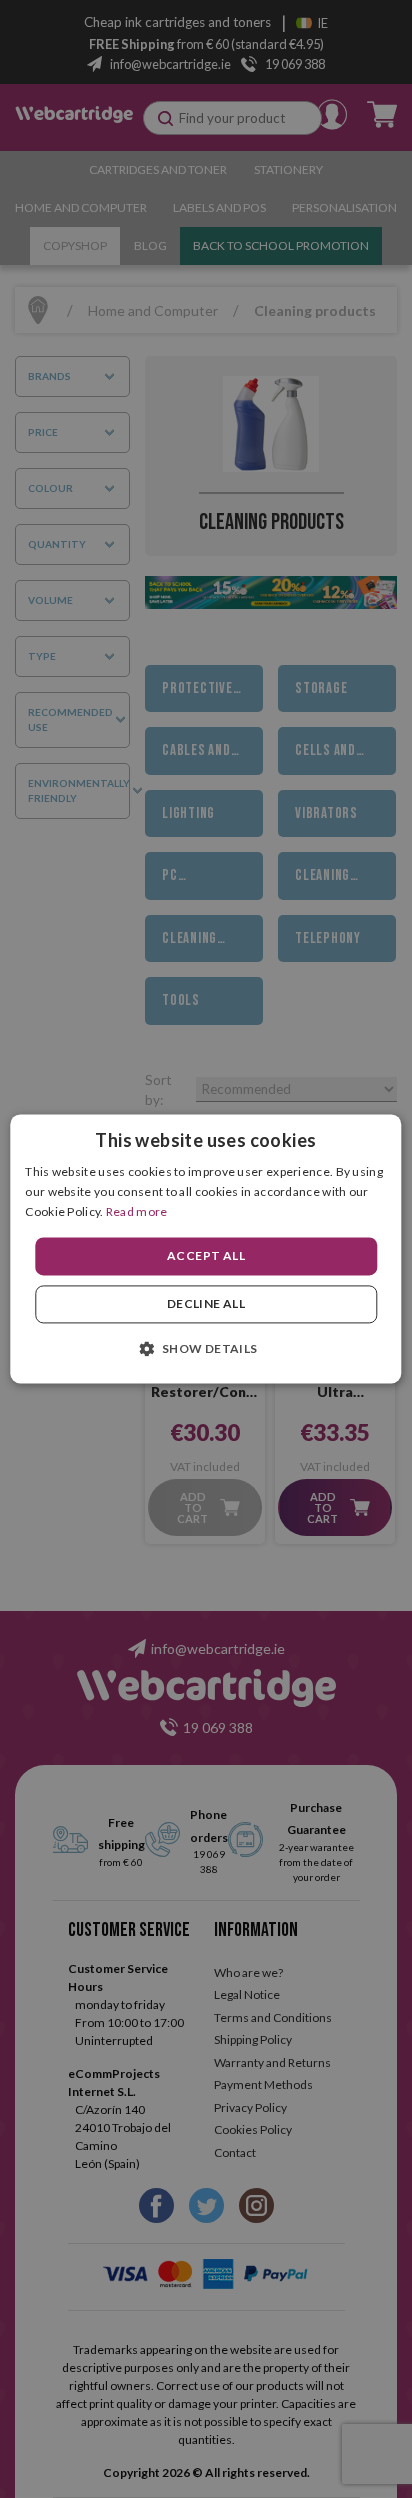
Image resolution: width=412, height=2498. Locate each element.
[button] (205, 1349)
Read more (137, 1211)
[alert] (206, 1249)
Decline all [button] (206, 1304)
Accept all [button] (206, 1255)
